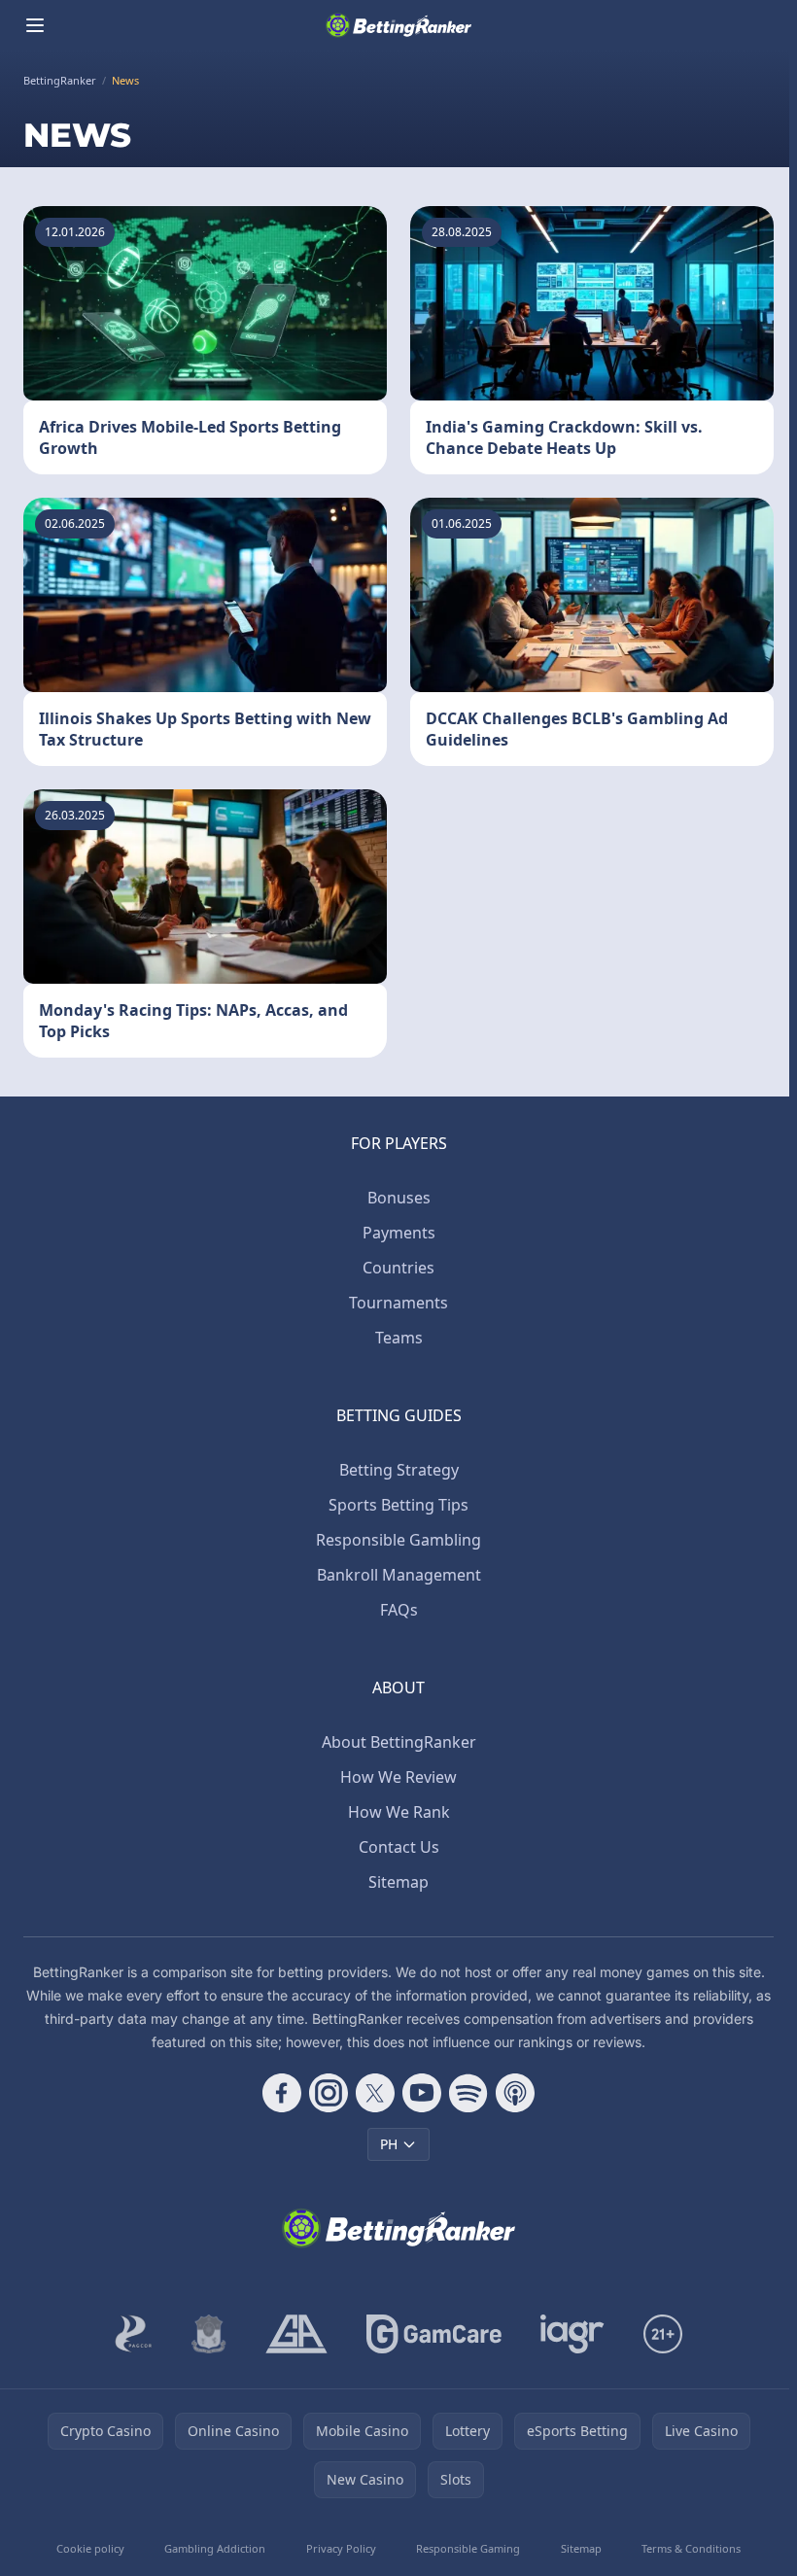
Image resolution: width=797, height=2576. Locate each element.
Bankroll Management (399, 1575)
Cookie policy (90, 2548)
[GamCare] (434, 2334)
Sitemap (398, 1882)
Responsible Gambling (398, 1540)
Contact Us (399, 1847)
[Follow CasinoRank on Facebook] (282, 2093)
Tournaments (398, 1303)
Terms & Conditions (691, 2548)
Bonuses (399, 1198)
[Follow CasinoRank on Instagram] (329, 2093)
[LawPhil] (209, 2334)
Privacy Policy (341, 2548)
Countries (398, 1268)
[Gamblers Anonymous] (296, 2334)
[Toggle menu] (35, 25)
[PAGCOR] (134, 2334)
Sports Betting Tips (398, 1505)
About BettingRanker (399, 1742)
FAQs (399, 1610)
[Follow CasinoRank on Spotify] (468, 2093)
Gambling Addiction (215, 2548)
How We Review (398, 1777)
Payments (399, 1233)
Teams (399, 1338)
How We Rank (399, 1812)
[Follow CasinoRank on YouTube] (422, 2093)
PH (389, 2144)
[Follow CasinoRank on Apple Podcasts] (515, 2093)
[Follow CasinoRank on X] (375, 2093)
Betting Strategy (399, 1470)
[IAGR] (572, 2334)
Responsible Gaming (468, 2548)
